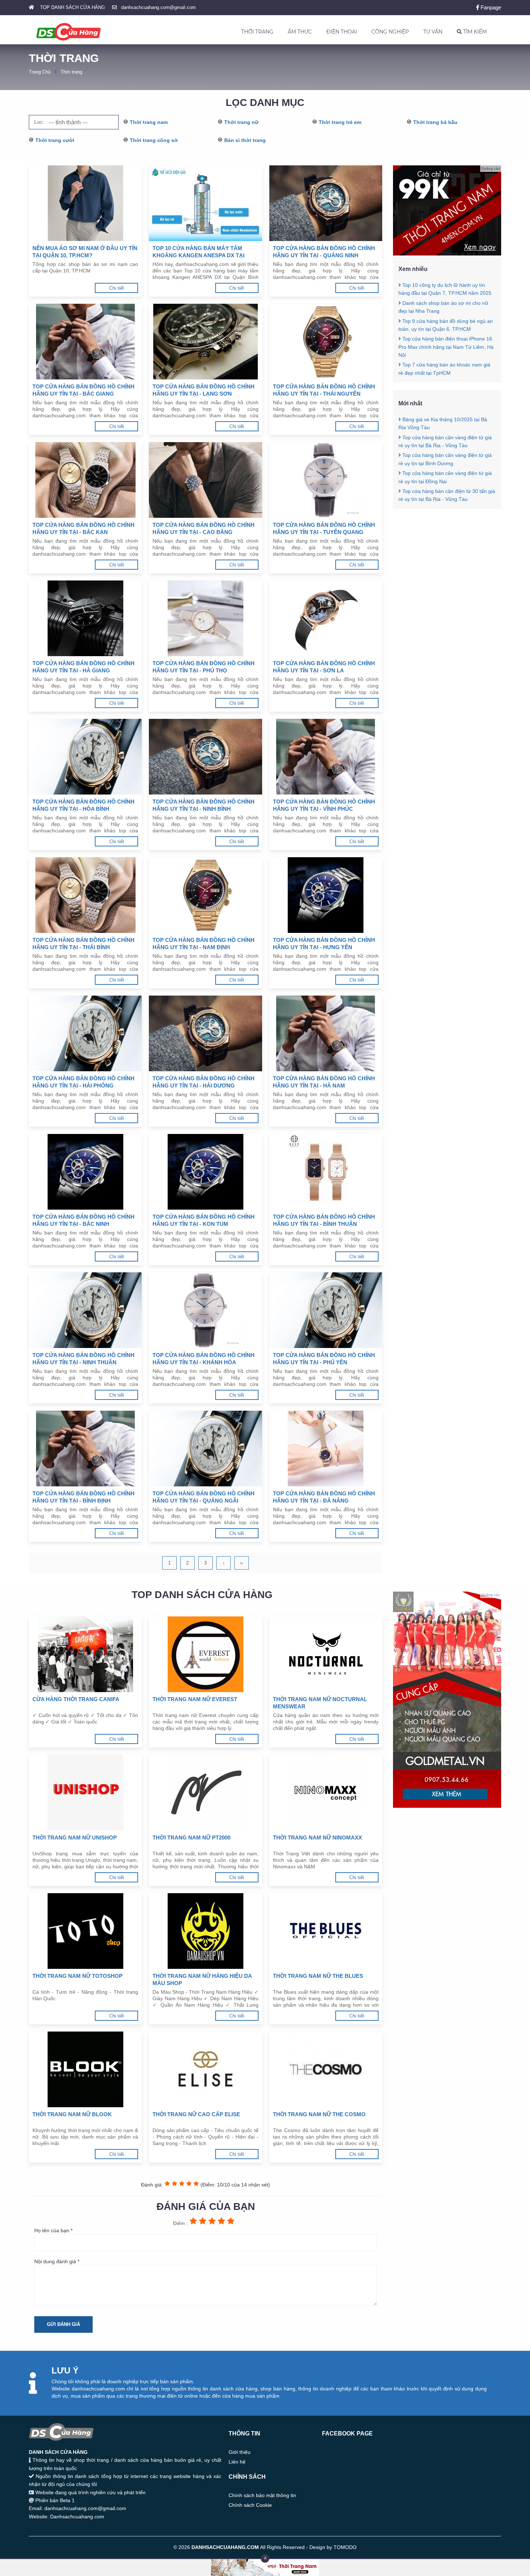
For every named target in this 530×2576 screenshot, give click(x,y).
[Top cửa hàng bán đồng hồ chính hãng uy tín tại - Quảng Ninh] (326, 203)
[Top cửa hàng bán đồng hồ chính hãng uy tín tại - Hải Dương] (205, 1033)
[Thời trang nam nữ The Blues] (326, 1931)
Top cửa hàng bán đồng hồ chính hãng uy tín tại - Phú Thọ (204, 667)
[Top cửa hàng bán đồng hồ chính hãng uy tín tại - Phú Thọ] (205, 618)
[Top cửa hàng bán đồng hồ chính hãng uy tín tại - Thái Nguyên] (326, 342)
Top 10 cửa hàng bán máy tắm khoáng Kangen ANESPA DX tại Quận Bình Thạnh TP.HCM (198, 252)
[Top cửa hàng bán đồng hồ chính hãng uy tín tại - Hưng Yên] (326, 895)
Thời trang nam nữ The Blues (318, 1976)
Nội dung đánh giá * (57, 2261)
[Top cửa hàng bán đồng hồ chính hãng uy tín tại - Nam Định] (205, 895)
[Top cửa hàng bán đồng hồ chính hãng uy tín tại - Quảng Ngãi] (205, 1449)
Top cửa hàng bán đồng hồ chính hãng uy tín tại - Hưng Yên (324, 944)
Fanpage (490, 7)
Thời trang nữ (241, 122)
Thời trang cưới (55, 140)
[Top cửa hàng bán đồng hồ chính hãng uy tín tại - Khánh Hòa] (205, 1310)
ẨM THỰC (300, 32)
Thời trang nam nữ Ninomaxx (317, 1838)
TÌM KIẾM (474, 32)
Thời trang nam (149, 122)
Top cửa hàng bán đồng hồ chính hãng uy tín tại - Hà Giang (83, 667)
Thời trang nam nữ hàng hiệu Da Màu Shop (202, 1979)
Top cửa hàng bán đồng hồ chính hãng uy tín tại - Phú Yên (324, 1359)
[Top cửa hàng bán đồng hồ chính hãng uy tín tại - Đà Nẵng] (326, 1449)
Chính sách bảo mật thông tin (262, 2495)
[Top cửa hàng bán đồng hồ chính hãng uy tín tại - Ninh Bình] (205, 757)
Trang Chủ (40, 72)
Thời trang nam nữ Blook (72, 2114)
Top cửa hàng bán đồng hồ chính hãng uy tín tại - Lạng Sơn (204, 390)
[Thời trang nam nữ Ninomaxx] (326, 1793)
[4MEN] (447, 254)
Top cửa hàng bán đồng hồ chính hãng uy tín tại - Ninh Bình (204, 805)
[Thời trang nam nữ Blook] (85, 2069)
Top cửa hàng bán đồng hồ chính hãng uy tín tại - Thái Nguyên (324, 390)
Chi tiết (117, 288)
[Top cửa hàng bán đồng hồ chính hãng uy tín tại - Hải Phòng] (85, 1033)
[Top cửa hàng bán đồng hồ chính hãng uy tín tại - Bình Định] (85, 1449)
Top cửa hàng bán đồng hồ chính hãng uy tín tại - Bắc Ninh (83, 1220)
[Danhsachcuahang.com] (69, 32)
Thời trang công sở (154, 140)
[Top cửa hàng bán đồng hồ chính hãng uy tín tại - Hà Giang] (85, 618)
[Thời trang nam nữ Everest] (205, 1654)
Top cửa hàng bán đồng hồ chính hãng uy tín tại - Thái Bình (83, 944)
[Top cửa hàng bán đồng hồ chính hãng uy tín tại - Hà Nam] (326, 1033)
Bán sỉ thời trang (245, 140)
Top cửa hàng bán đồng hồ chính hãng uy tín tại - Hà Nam (324, 1082)
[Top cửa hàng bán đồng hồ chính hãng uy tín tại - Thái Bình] (85, 895)
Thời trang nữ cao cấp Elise (196, 2114)
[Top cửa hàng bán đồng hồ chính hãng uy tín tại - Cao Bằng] (205, 480)
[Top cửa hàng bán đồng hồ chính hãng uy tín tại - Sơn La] (326, 618)
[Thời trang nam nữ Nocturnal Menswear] (326, 1654)
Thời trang (71, 72)
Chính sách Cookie (250, 2505)
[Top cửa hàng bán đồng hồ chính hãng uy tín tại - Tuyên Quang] (326, 480)
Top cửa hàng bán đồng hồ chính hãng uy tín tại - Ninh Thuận (83, 1359)
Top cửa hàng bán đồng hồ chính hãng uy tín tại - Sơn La (324, 667)
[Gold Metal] (447, 1806)
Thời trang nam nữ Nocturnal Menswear (320, 1703)
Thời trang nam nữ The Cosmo (319, 2114)
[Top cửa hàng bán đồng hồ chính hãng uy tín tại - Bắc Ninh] (85, 1172)
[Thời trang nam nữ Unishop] (85, 1793)
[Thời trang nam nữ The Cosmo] (326, 2069)
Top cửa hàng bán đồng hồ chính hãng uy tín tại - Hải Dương (204, 1082)
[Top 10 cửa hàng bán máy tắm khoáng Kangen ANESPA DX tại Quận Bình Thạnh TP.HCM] (205, 203)
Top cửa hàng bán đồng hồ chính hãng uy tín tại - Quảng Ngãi (204, 1497)
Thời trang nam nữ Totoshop (78, 1976)
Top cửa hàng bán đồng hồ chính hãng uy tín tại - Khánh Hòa (204, 1359)
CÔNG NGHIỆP (390, 32)
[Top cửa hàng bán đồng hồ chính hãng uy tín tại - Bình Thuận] (326, 1172)
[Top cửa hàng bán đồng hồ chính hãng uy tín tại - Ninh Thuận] (85, 1310)
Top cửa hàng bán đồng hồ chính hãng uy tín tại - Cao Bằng (204, 528)
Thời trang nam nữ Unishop (75, 1838)
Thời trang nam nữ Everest (195, 1699)
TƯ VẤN (433, 32)
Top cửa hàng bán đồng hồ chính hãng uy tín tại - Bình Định (83, 1497)
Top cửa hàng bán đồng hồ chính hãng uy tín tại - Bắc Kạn (83, 528)
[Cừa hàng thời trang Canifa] (85, 1654)
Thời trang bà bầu (435, 122)
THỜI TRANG (257, 32)
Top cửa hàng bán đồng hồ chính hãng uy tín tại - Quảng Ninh (324, 252)
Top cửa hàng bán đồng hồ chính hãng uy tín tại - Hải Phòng (83, 1082)
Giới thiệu (240, 2452)
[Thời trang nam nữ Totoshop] (85, 1931)
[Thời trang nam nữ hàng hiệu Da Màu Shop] (205, 1931)
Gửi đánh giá (63, 2324)
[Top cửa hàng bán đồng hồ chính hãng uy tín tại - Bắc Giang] (85, 342)
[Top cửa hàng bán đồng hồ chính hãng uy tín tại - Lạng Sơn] (205, 342)
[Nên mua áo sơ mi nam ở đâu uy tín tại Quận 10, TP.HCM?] (85, 203)
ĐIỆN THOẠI (342, 32)
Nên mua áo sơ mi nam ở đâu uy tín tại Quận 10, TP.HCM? (85, 252)
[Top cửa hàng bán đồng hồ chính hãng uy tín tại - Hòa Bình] (85, 757)
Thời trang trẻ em (340, 122)
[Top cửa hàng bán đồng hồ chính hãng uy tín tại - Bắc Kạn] (85, 480)
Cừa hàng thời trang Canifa (76, 1699)
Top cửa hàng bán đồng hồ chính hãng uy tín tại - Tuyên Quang (324, 528)
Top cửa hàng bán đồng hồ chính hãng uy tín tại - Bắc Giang (83, 390)
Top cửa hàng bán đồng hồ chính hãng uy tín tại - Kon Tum (204, 1220)
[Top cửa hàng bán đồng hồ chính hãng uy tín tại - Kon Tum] (205, 1172)
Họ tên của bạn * (53, 2230)
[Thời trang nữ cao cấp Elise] (205, 2069)
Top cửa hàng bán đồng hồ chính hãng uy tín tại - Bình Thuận (324, 1220)
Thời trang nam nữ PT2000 (191, 1838)
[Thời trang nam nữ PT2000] (205, 1793)
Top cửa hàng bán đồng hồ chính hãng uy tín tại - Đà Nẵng (324, 1497)
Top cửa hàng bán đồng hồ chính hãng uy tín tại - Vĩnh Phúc (324, 805)
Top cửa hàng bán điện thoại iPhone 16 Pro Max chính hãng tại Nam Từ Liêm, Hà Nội (446, 347)
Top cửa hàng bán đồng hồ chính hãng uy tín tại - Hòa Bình (83, 805)
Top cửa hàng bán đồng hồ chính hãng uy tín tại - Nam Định (204, 944)
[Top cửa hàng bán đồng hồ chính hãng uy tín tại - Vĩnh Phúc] (326, 757)
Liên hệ (237, 2462)
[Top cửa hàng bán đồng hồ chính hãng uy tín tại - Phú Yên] (326, 1310)
